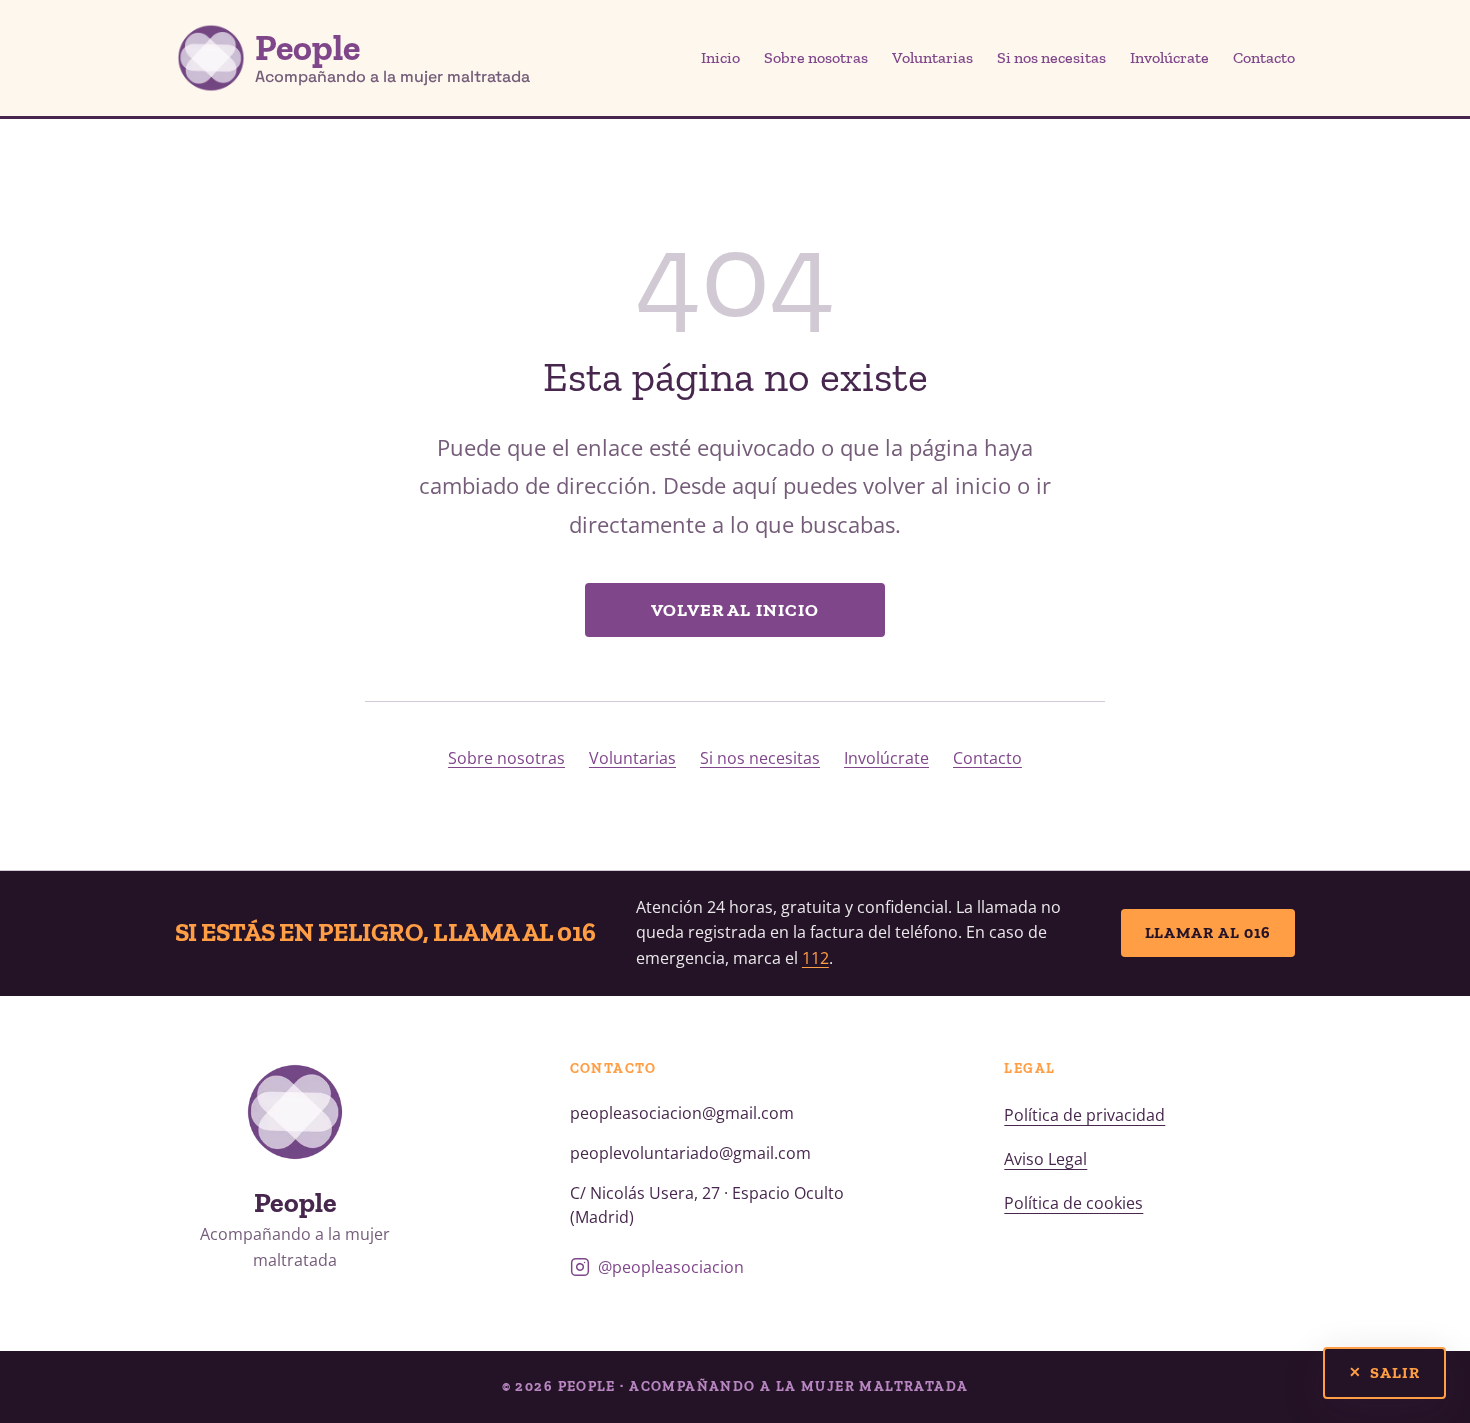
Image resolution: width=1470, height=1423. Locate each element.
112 (815, 958)
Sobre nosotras (816, 57)
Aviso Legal (1045, 1159)
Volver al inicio (735, 610)
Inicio (720, 57)
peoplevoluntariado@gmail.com (690, 1153)
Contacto (1264, 57)
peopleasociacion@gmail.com (682, 1113)
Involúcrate (1169, 57)
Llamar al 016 (1208, 932)
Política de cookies (1073, 1203)
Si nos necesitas (1051, 57)
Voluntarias (932, 57)
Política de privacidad (1084, 1115)
